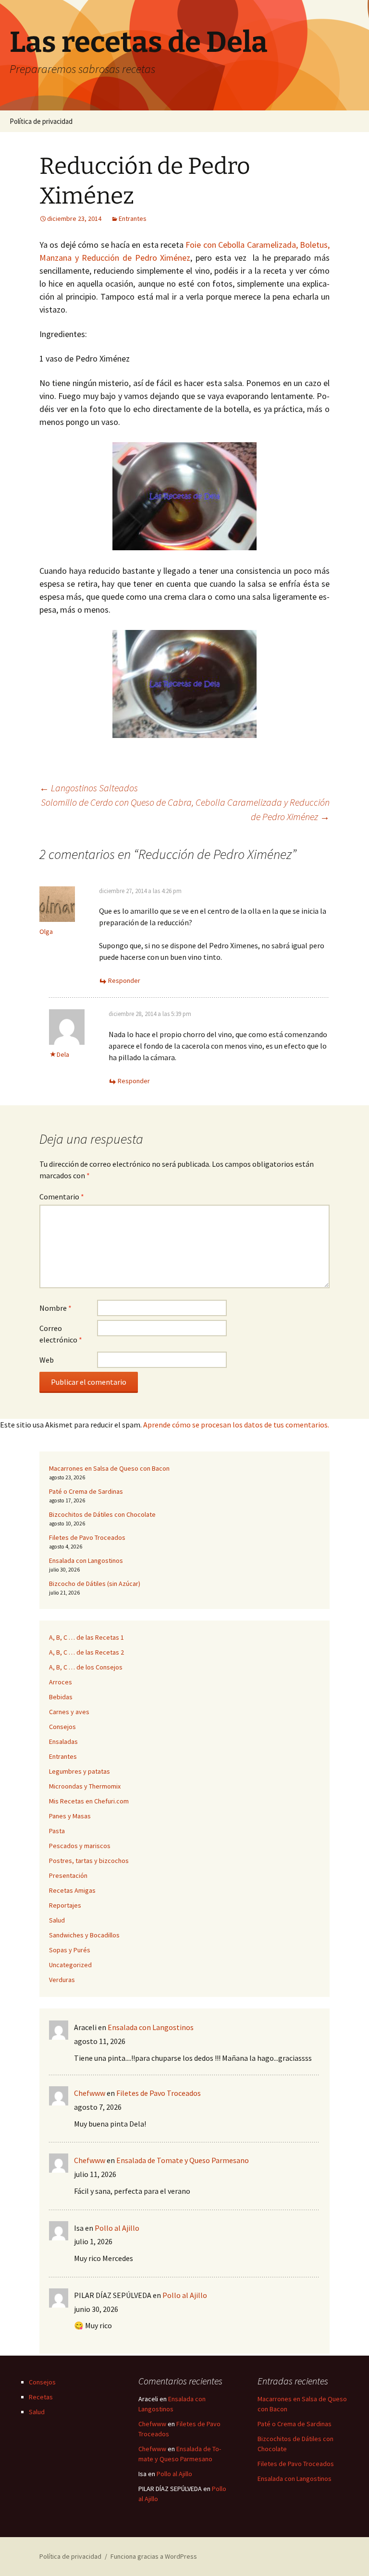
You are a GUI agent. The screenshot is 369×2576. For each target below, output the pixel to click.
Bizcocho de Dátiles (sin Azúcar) (95, 1584)
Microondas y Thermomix (85, 1786)
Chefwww (90, 2093)
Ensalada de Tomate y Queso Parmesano (183, 2160)
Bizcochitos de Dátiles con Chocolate (102, 1514)
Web (47, 1360)
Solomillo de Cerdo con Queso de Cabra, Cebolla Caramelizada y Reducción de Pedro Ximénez (185, 809)
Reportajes (65, 1905)
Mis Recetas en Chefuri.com (89, 1801)
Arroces (61, 1682)
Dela (63, 1054)
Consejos (62, 1727)
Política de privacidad (41, 121)
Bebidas (61, 1697)
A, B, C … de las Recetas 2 (86, 1652)
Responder (124, 980)
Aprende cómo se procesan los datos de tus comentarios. (236, 1425)
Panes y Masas (70, 1816)
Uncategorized (70, 1965)
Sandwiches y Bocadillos (84, 1935)
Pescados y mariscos (80, 1846)
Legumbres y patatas (80, 1771)
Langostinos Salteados (89, 788)
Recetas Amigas (72, 1890)
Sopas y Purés (70, 1950)
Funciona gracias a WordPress (154, 2556)
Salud (57, 1920)
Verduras (62, 1980)
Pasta (57, 1831)
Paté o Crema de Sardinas (86, 1491)
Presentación (68, 1875)
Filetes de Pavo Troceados (87, 1537)
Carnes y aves (69, 1712)
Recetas (41, 2397)
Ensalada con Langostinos (86, 1560)
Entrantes (133, 218)
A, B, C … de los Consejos (86, 1667)
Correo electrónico (61, 1334)
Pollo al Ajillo (117, 2228)
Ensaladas (63, 1742)
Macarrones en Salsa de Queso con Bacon (109, 1468)
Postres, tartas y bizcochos (89, 1861)
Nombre (55, 1308)
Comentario (62, 1197)
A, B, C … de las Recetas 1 (86, 1637)
